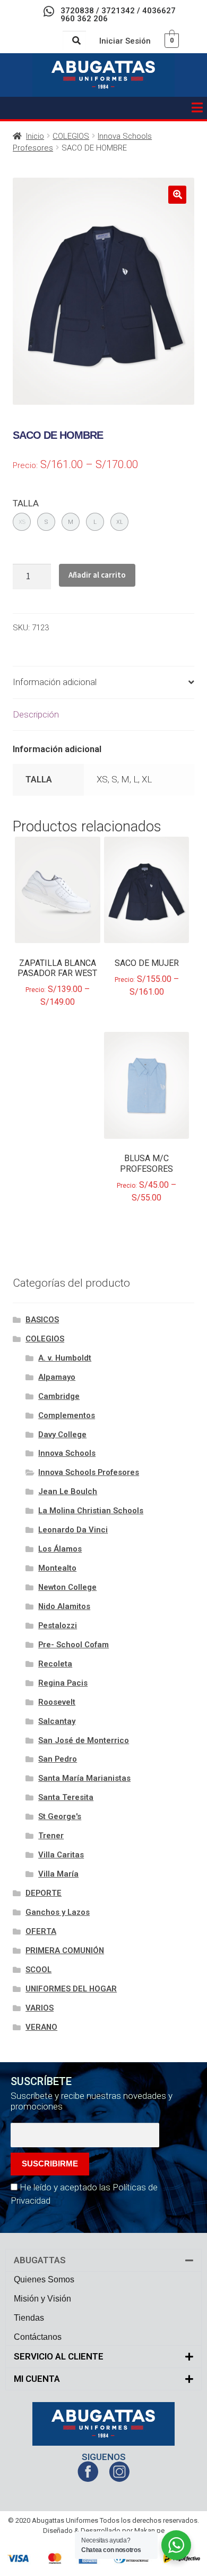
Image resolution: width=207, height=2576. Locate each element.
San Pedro (58, 1759)
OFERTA (41, 1931)
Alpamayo (57, 1377)
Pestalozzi (58, 1625)
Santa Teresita (66, 1797)
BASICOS (42, 1320)
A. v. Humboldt (65, 1358)
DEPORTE (44, 1893)
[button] (197, 108)
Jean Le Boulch (68, 1491)
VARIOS (40, 2008)
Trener (51, 1836)
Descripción (36, 714)
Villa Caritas (61, 1855)
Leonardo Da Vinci (73, 1530)
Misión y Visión (42, 2299)
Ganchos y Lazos (58, 1912)
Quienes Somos (44, 2279)
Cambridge (59, 1396)
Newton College (67, 1587)
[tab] (103, 683)
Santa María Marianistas (84, 1778)
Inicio (35, 136)
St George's (60, 1816)
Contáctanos (38, 2337)
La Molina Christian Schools (91, 1511)
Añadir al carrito (97, 575)
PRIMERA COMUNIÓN (65, 1950)
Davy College (62, 1435)
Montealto (57, 1568)
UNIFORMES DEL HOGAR (71, 1989)
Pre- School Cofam (74, 1645)
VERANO (41, 2027)
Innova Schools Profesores (89, 1472)
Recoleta (55, 1664)
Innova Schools (67, 1453)
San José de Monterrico (84, 1740)
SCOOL (38, 1970)
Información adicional (55, 682)
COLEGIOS (71, 136)
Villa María (58, 1874)
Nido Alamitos (64, 1606)
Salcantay (57, 1721)
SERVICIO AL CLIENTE (59, 2356)
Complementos (67, 1415)
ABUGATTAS (40, 2260)
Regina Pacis (63, 1683)
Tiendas (29, 2318)
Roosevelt (57, 1702)
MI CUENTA (37, 2379)
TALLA (26, 503)
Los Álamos (60, 1549)
